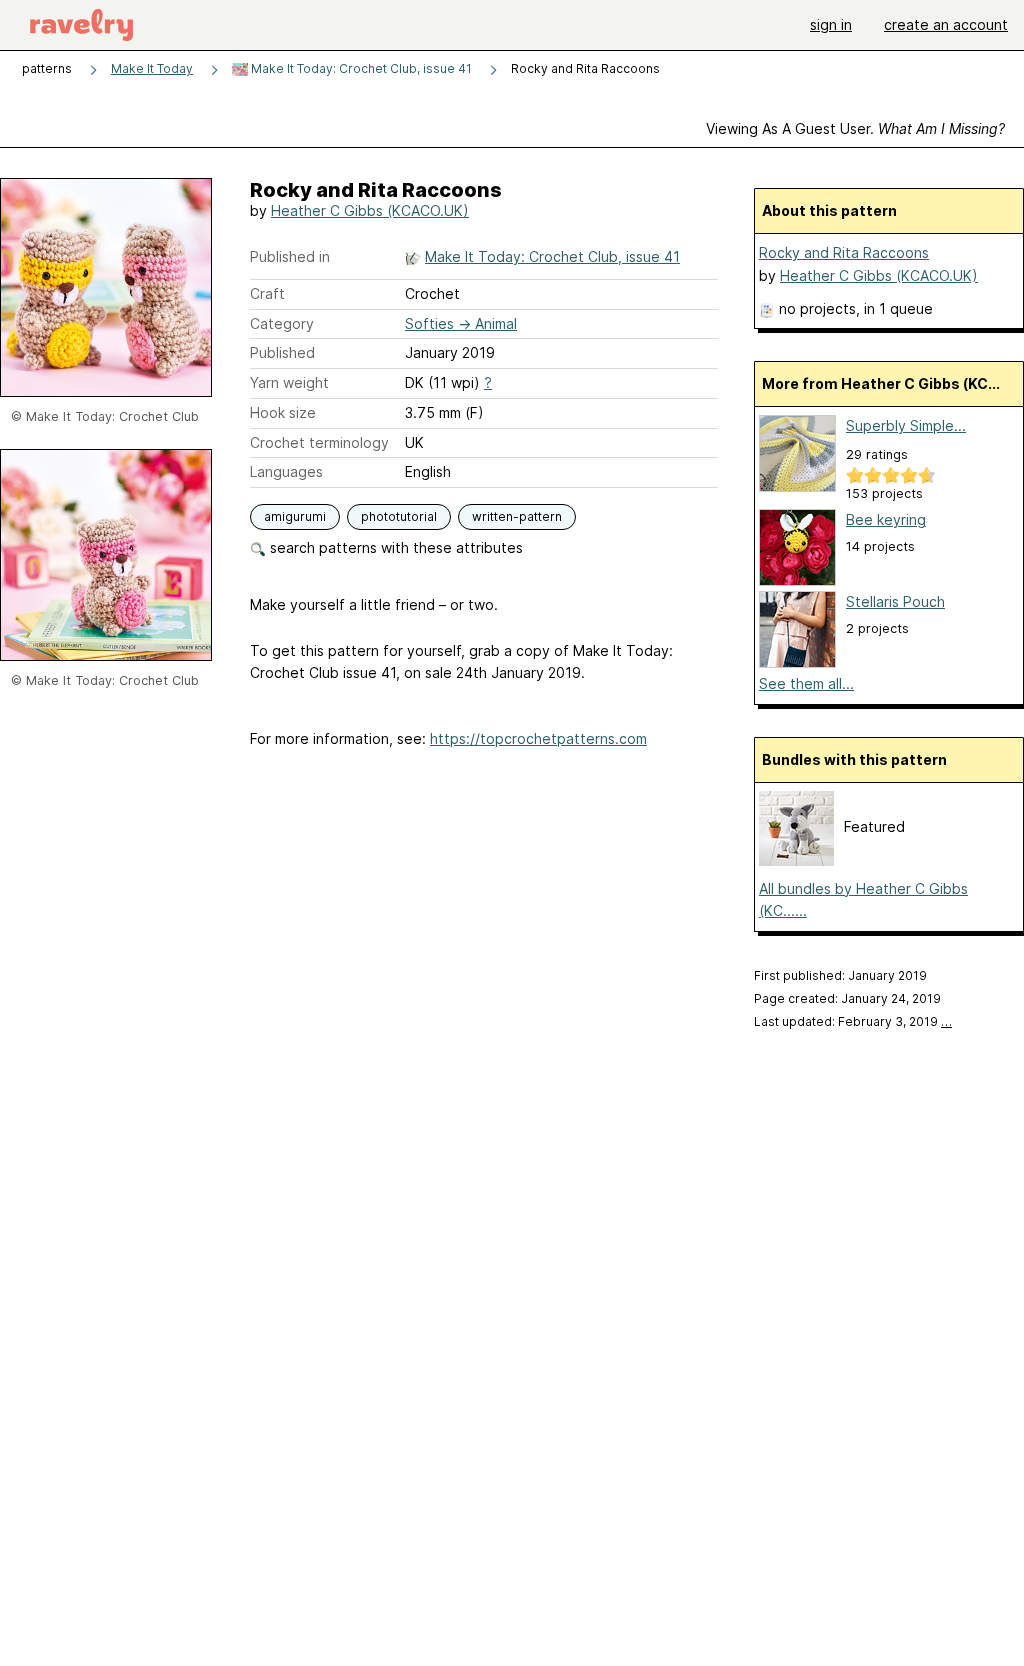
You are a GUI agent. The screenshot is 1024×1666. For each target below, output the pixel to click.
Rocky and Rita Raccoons (844, 252)
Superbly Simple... (906, 425)
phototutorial (399, 516)
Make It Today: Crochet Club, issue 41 (360, 68)
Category (282, 323)
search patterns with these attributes (394, 547)
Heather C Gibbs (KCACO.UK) (370, 210)
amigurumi (295, 516)
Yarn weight (289, 382)
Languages (286, 471)
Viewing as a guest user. (855, 128)
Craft (267, 293)
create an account (946, 24)
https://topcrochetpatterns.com (538, 738)
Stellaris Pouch (895, 601)
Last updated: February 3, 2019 (853, 1021)
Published (282, 352)
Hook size (283, 412)
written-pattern (517, 516)
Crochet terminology (319, 442)
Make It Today (152, 68)
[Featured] (796, 860)
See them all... (806, 683)
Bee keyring (886, 519)
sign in (831, 24)
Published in (290, 256)
